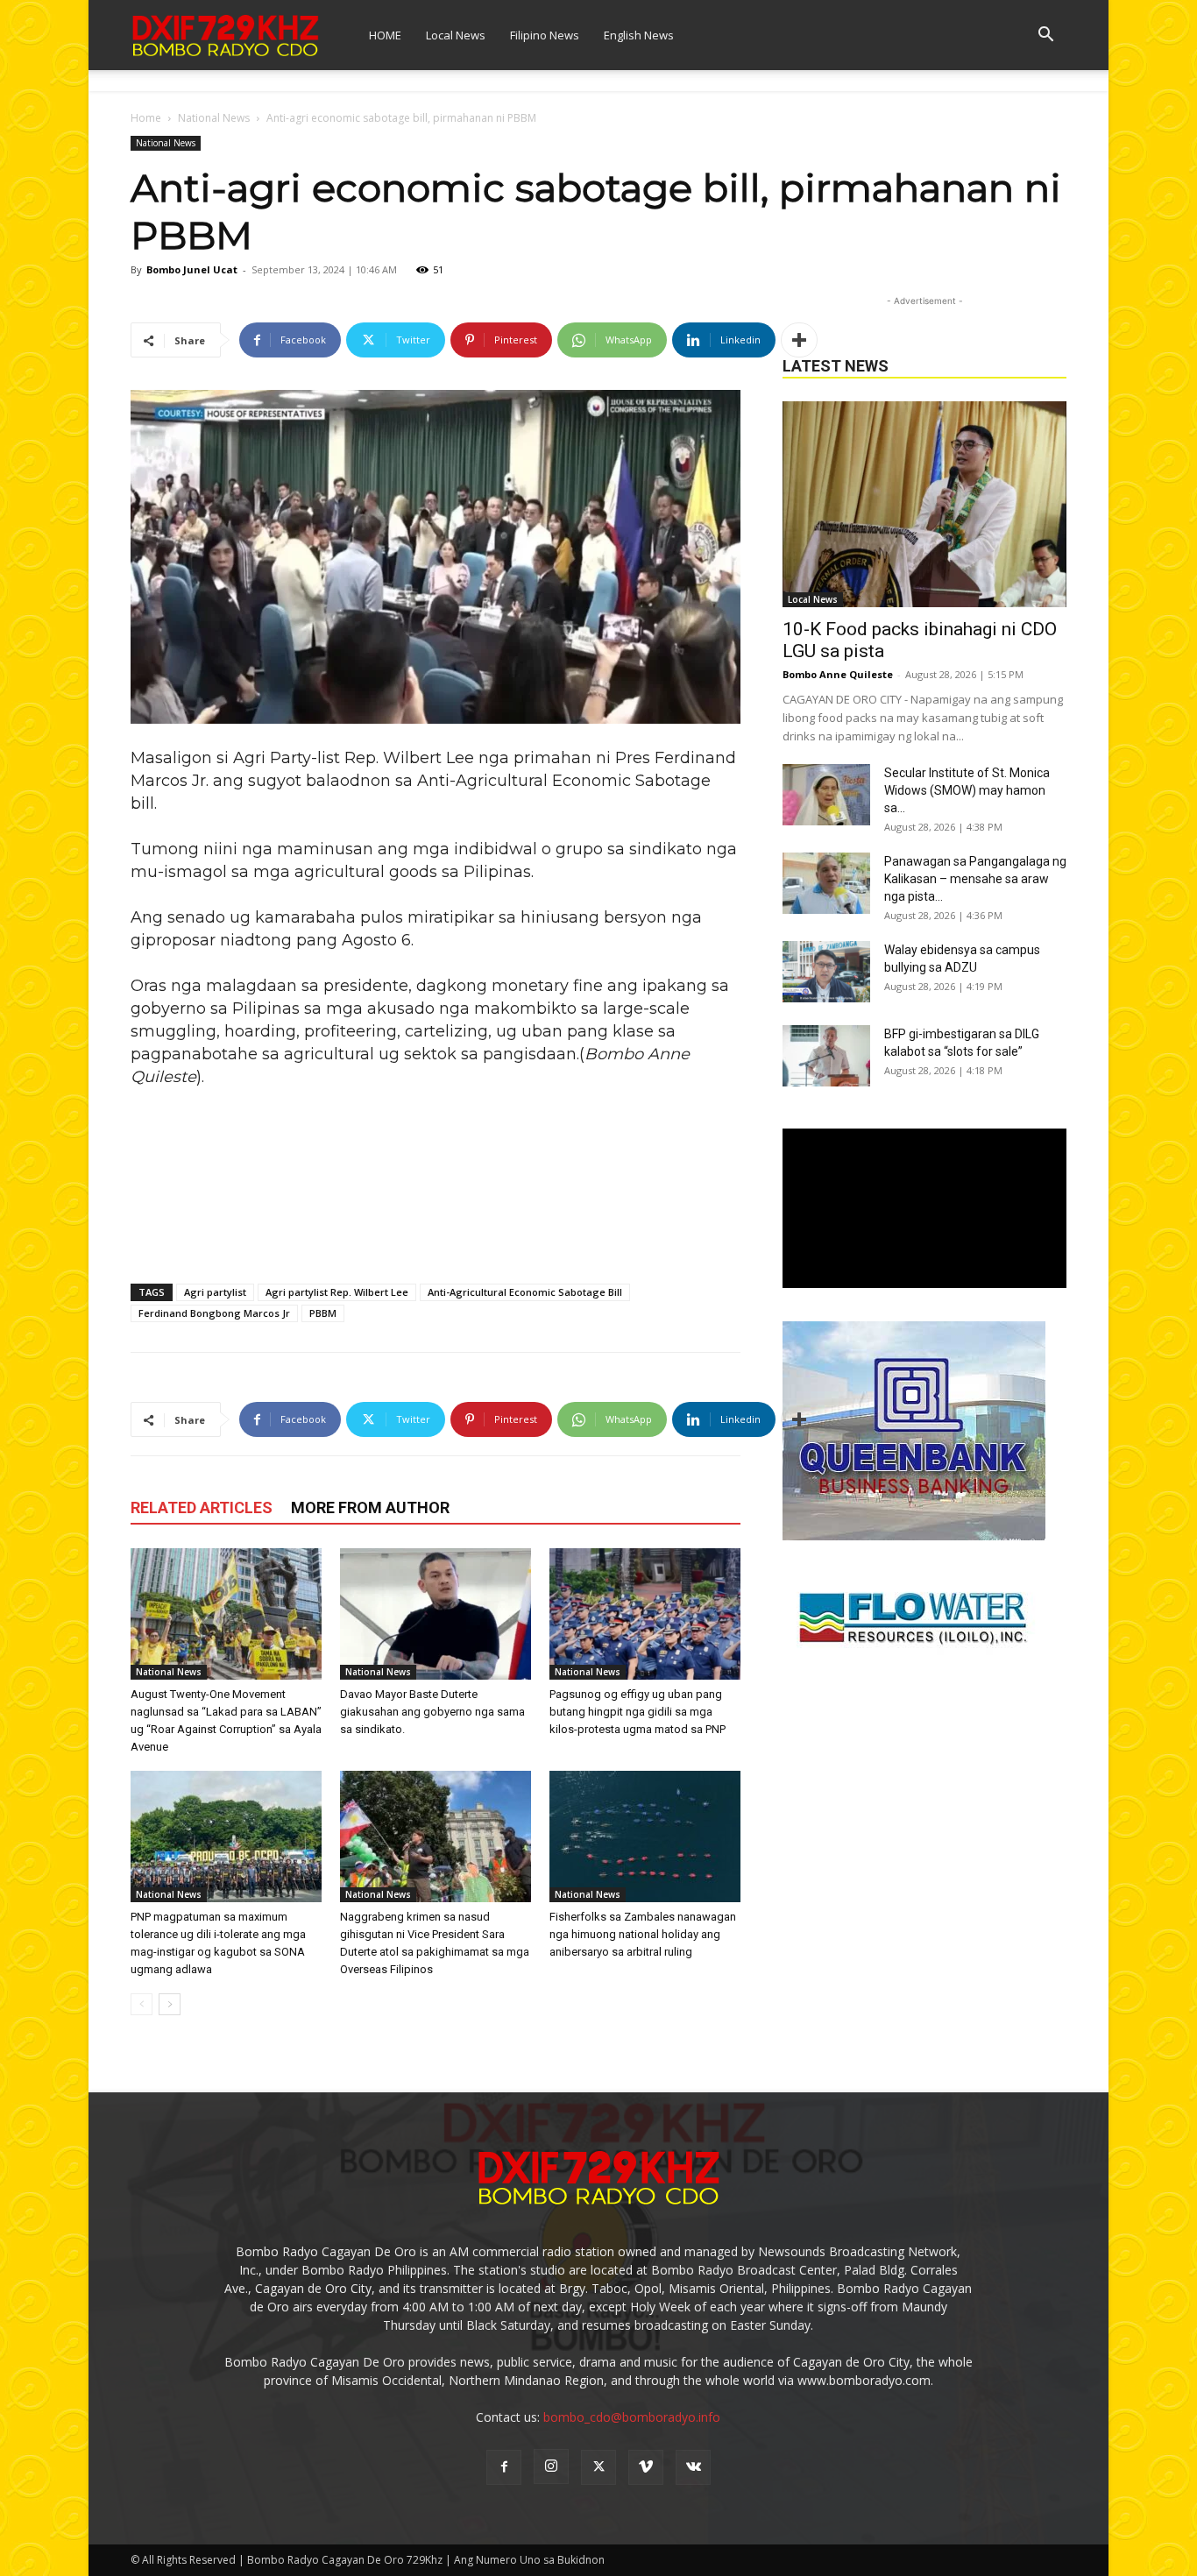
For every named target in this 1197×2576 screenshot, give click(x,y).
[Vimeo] (646, 2467)
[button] (1045, 36)
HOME (385, 35)
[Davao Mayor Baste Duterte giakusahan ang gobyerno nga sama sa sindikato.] (436, 1614)
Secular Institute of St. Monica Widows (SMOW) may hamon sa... (967, 790)
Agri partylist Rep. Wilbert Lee (337, 1292)
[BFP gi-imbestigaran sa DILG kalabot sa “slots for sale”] (826, 1056)
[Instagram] (551, 2466)
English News (639, 35)
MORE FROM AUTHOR (370, 1507)
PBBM (323, 1313)
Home (146, 118)
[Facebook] (504, 2467)
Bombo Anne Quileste (838, 674)
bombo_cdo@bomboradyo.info (632, 2417)
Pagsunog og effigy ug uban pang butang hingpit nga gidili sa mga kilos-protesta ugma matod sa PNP (637, 1712)
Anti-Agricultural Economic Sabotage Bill (525, 1292)
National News (214, 118)
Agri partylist (215, 1292)
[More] (799, 340)
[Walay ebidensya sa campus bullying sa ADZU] (826, 972)
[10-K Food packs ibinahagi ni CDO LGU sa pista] (924, 504)
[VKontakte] (693, 2467)
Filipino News (545, 35)
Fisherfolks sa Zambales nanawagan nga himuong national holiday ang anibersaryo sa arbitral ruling (643, 1934)
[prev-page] (142, 2004)
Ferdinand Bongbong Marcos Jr (214, 1313)
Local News (456, 35)
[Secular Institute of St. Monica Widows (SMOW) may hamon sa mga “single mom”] (826, 795)
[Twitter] (598, 2467)
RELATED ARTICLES (202, 1507)
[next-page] (170, 2004)
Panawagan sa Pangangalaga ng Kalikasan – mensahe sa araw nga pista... (975, 879)
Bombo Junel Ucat (192, 269)
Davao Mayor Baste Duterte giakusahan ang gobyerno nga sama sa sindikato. (432, 1712)
